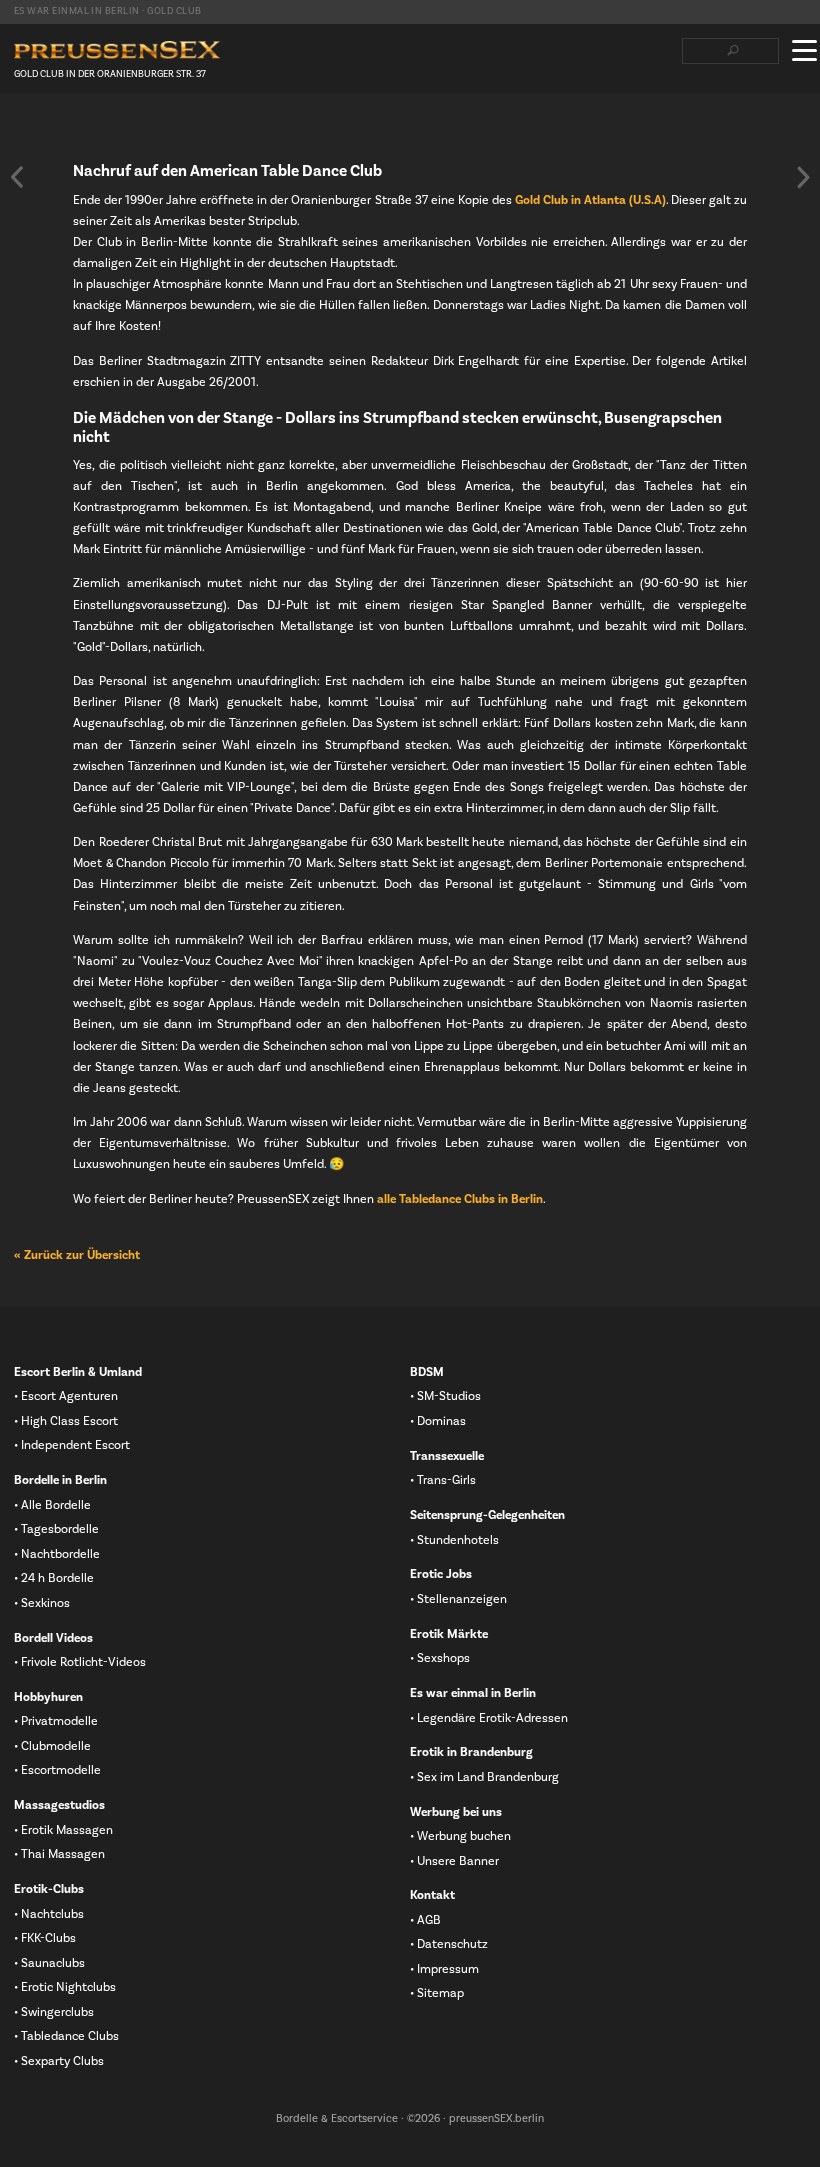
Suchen (732, 51)
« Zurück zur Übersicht (77, 1255)
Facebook (23, 131)
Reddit (151, 131)
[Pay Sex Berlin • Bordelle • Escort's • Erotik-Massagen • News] (117, 50)
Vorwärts (803, 177)
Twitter (55, 131)
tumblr (119, 131)
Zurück (17, 177)
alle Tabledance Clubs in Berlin (460, 1199)
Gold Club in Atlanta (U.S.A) (590, 200)
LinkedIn (87, 131)
